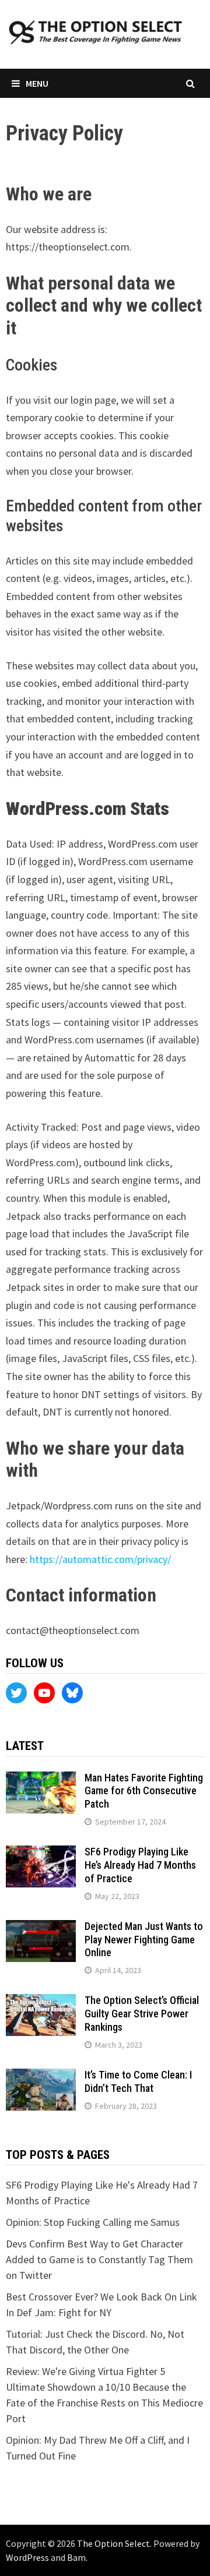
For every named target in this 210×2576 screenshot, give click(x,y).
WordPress (27, 2557)
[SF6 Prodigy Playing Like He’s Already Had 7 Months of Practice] (41, 1853)
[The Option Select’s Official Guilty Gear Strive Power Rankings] (41, 2002)
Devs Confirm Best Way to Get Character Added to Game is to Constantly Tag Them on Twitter (99, 2259)
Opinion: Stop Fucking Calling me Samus (93, 2222)
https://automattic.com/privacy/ (100, 1559)
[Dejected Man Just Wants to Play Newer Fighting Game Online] (41, 1928)
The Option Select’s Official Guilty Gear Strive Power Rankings (142, 2014)
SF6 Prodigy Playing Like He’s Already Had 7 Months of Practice (140, 1865)
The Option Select (113, 2543)
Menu (37, 83)
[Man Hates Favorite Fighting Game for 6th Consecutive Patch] (41, 1779)
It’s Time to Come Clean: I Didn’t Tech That (138, 2081)
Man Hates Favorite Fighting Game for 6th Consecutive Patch (144, 1791)
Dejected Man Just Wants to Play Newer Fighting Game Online (144, 1940)
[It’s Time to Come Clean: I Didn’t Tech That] (41, 2076)
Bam (76, 2557)
